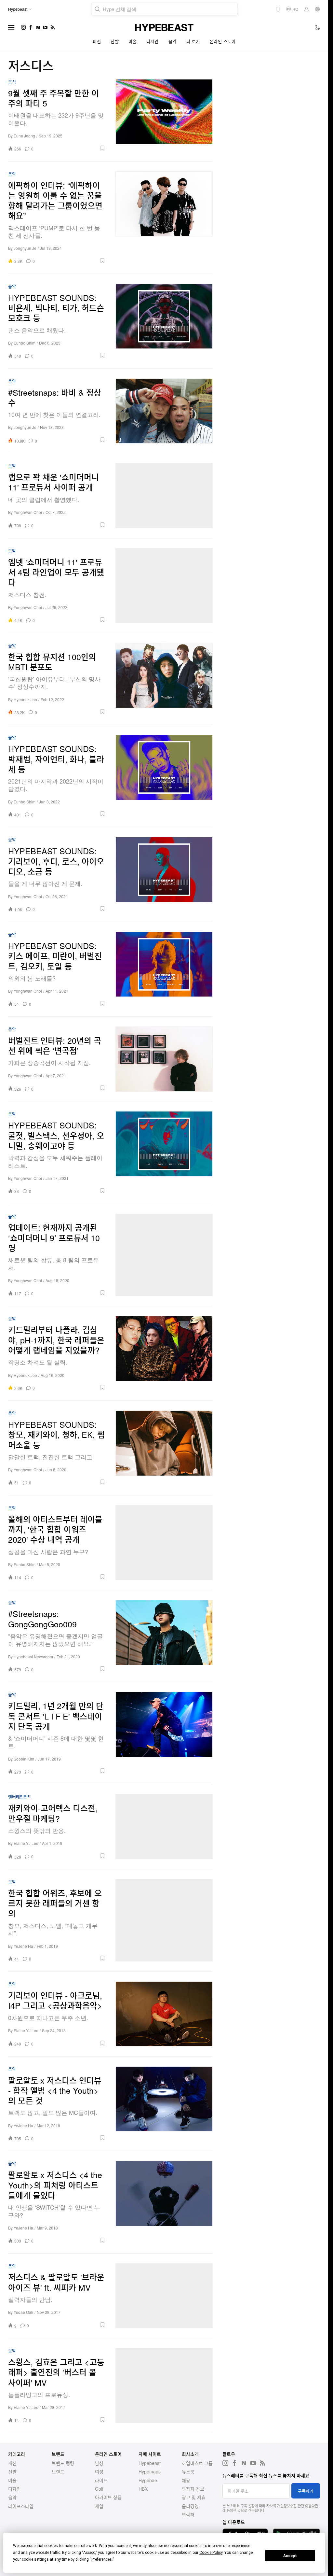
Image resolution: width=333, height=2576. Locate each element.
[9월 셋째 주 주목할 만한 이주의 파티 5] (164, 115)
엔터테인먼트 (20, 1797)
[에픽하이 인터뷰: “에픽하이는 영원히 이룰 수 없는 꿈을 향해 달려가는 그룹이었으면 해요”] (164, 218)
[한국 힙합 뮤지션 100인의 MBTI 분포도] (164, 679)
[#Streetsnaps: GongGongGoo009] (164, 1636)
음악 (173, 41)
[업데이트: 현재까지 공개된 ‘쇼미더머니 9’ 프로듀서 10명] (164, 1255)
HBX (143, 2489)
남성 (99, 2463)
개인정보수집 (287, 2506)
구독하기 (306, 2491)
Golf (99, 2489)
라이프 (101, 2480)
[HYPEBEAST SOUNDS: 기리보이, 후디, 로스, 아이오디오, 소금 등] (164, 874)
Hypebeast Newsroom (33, 1656)
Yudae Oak (23, 2312)
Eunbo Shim (25, 343)
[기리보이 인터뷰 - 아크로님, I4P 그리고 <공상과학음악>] (164, 2014)
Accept (290, 2556)
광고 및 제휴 (194, 2497)
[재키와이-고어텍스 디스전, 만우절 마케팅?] (164, 1827)
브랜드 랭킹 (63, 2463)
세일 (99, 2506)
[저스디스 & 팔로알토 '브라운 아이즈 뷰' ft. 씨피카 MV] (164, 2296)
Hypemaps (150, 2471)
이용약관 (312, 2506)
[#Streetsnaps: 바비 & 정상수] (164, 411)
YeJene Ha (23, 1946)
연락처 (188, 2514)
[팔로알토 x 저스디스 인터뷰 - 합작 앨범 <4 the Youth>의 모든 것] (164, 2104)
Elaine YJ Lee (26, 1843)
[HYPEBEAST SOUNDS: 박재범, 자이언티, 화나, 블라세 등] (164, 776)
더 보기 (193, 41)
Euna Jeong (24, 136)
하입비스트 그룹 (197, 2463)
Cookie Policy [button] (211, 2553)
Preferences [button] (102, 2559)
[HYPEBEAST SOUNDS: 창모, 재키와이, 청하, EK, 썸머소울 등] (164, 1448)
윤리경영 (190, 2506)
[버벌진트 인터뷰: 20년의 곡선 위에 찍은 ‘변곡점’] (164, 1059)
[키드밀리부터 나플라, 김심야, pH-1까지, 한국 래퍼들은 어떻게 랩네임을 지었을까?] (164, 1353)
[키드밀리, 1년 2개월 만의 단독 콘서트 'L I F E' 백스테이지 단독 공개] (164, 1733)
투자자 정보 (193, 2489)
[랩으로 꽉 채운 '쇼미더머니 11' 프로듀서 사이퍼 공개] (164, 496)
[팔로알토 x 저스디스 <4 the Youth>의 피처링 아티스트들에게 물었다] (164, 2202)
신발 (115, 41)
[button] (72, 148)
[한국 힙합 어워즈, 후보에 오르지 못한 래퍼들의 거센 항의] (164, 1920)
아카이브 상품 (108, 2497)
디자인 (153, 41)
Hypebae (148, 2480)
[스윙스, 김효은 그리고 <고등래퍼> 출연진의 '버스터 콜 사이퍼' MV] (164, 2385)
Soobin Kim (24, 1759)
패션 (97, 41)
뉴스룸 (188, 2471)
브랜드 (58, 2471)
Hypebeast (150, 2463)
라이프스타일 (21, 2506)
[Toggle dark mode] (318, 27)
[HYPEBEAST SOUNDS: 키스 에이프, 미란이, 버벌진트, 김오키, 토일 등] (164, 969)
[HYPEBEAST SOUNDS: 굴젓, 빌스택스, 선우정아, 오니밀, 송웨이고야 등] (164, 1152)
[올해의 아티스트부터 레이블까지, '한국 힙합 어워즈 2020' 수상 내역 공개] (164, 1543)
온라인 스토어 (223, 41)
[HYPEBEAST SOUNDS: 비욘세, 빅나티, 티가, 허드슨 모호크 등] (164, 321)
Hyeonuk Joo (25, 699)
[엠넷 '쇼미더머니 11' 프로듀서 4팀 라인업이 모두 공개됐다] (164, 586)
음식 (12, 82)
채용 (186, 2480)
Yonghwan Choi (28, 512)
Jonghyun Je (25, 248)
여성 (99, 2471)
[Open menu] (11, 27)
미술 (133, 41)
